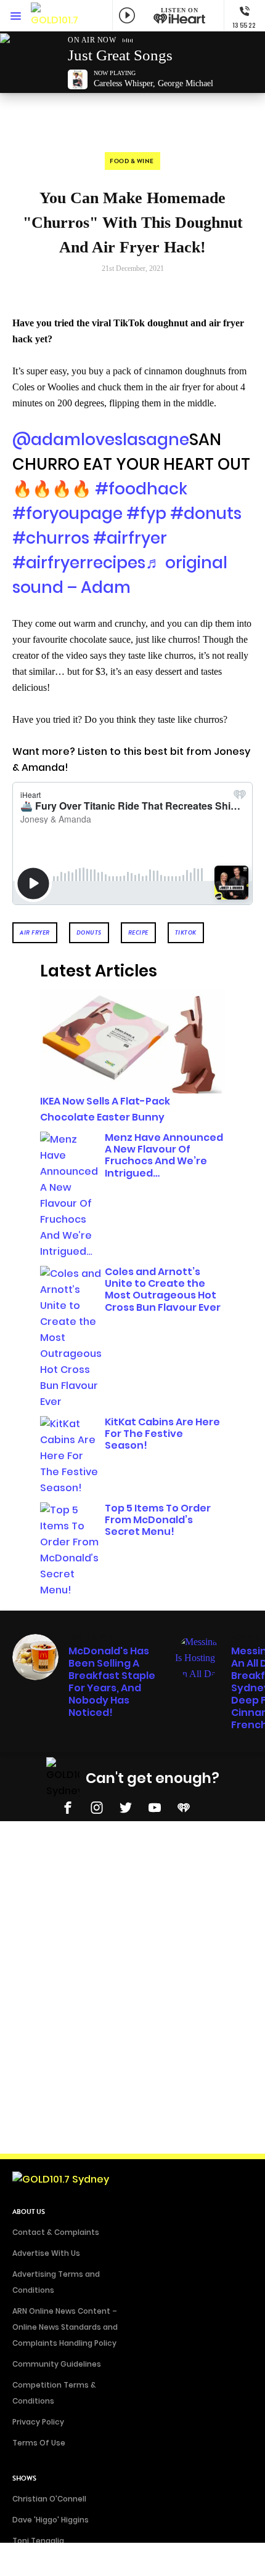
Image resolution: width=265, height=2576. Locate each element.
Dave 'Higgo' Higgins (51, 2520)
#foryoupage (67, 513)
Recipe (138, 932)
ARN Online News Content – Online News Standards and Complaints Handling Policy (65, 2327)
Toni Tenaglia (38, 2541)
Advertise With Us (46, 2253)
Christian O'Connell (49, 2499)
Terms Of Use (39, 2443)
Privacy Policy (38, 2422)
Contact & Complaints (56, 2232)
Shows (24, 2478)
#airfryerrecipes (79, 563)
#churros (51, 538)
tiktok (186, 932)
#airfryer (130, 538)
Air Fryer (35, 932)
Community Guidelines (57, 2364)
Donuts (89, 932)
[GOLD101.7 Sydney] (55, 16)
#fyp (146, 513)
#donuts (206, 513)
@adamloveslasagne (101, 440)
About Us (29, 2212)
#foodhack (141, 489)
